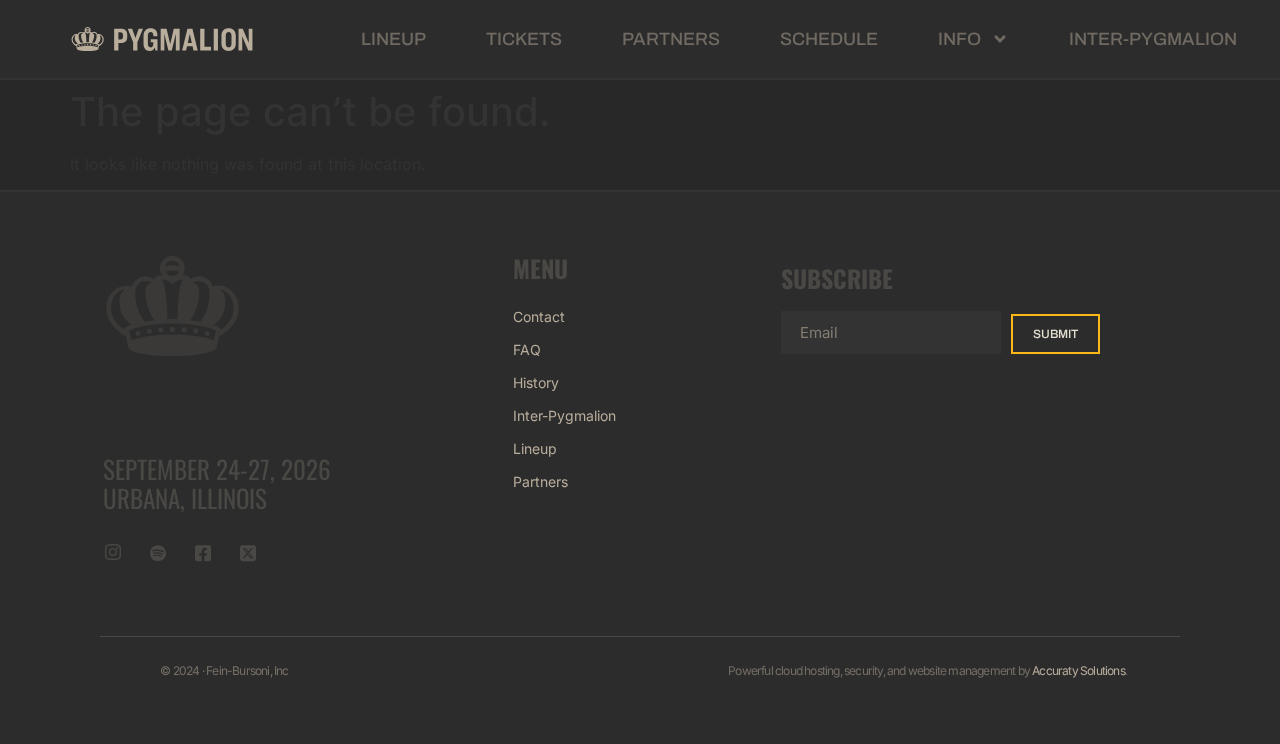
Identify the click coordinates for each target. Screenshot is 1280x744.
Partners (671, 39)
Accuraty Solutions (1078, 670)
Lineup (393, 39)
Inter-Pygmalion (1153, 39)
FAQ (527, 349)
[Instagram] (113, 552)
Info (959, 39)
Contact (539, 316)
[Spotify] (158, 552)
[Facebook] (203, 552)
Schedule (829, 39)
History (536, 382)
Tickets (524, 39)
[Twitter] (248, 552)
